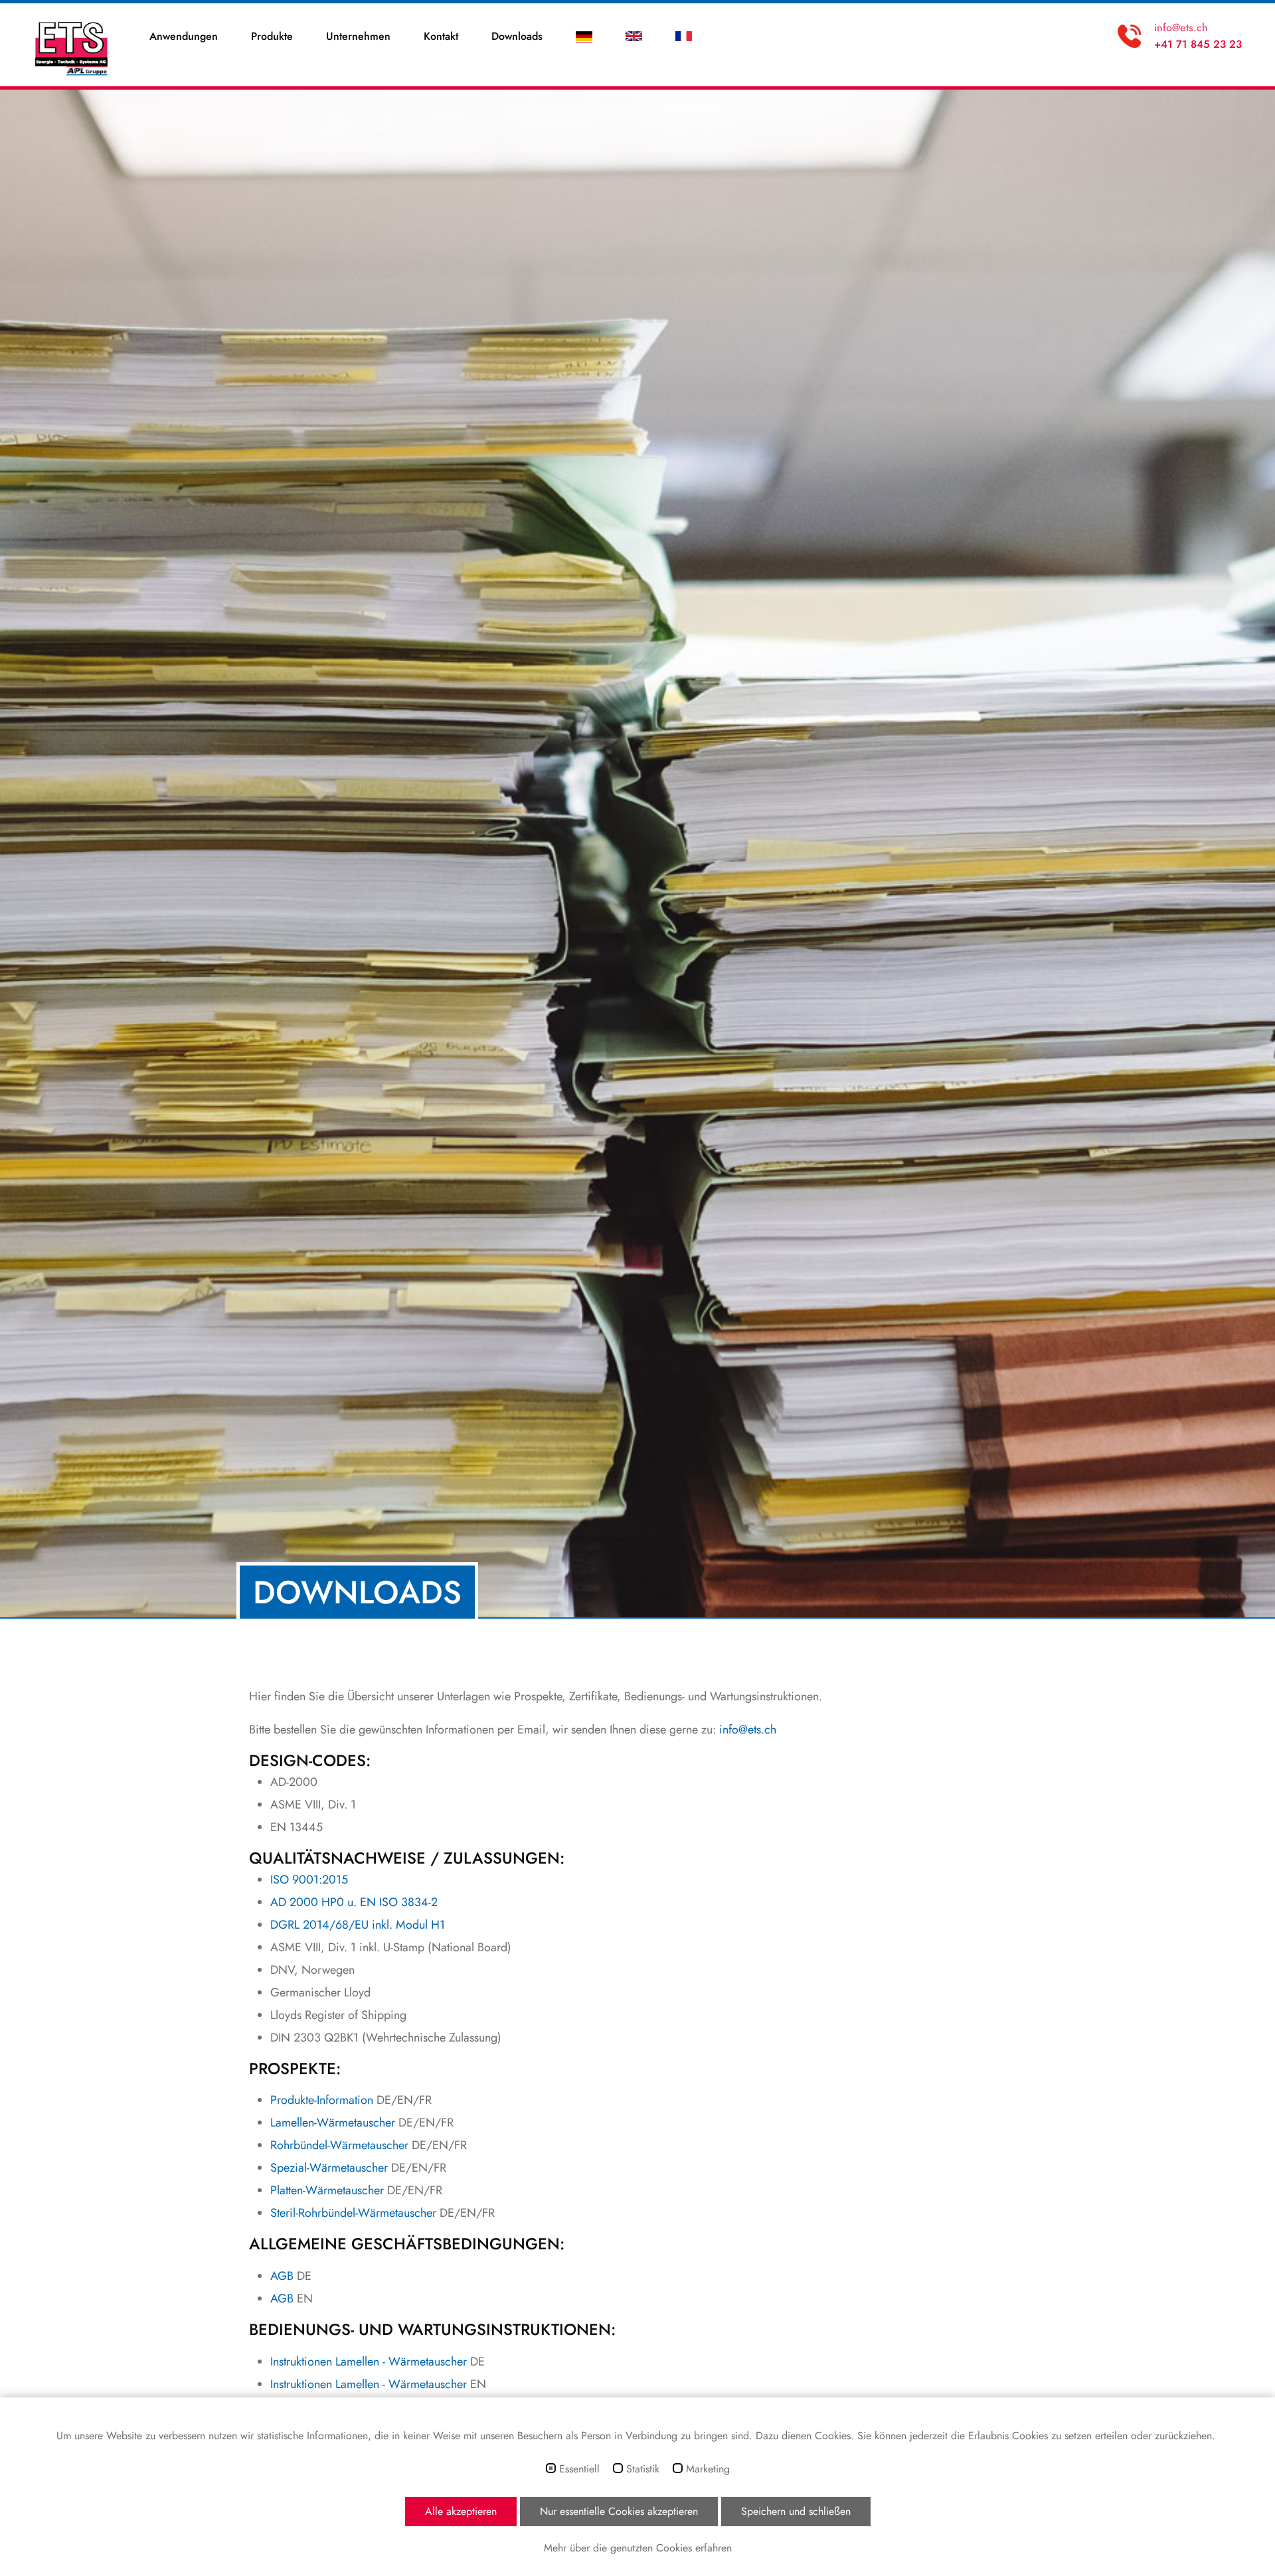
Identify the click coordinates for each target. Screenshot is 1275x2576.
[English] (634, 37)
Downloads (517, 36)
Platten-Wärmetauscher (327, 2190)
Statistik (643, 2469)
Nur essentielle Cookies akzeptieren (619, 2511)
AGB (282, 2276)
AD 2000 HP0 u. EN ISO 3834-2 (354, 1902)
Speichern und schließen (796, 2511)
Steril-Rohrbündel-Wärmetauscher (353, 2213)
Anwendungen (184, 36)
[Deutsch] (584, 37)
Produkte (272, 36)
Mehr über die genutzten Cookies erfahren (638, 2548)
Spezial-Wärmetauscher (329, 2168)
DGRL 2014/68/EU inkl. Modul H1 (358, 1925)
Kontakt (441, 36)
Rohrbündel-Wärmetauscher (339, 2145)
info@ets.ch (1181, 28)
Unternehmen (358, 36)
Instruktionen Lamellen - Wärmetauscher (369, 2362)
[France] (684, 37)
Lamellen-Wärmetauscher (333, 2123)
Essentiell (579, 2469)
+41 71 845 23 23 (1198, 44)
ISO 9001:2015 (309, 1880)
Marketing (708, 2469)
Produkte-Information (322, 2100)
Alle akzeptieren (461, 2511)
